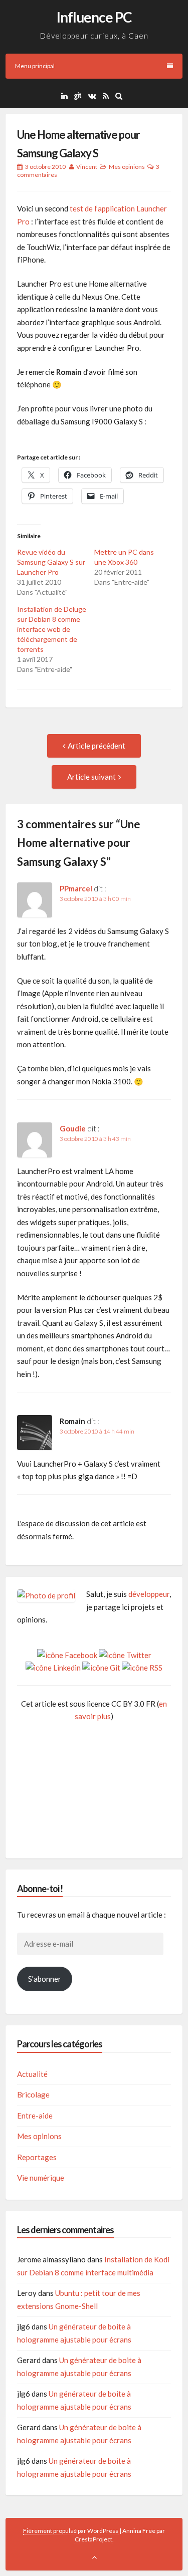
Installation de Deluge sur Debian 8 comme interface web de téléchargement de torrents (52, 629)
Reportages (37, 2157)
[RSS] (108, 96)
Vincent (87, 167)
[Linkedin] (67, 96)
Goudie (73, 1128)
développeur (149, 1594)
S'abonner (45, 1979)
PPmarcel (76, 888)
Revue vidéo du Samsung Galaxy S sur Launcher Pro (51, 562)
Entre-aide (35, 2116)
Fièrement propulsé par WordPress (71, 2531)
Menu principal (35, 66)
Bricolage (33, 2094)
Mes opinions (127, 167)
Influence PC (94, 17)
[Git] (80, 96)
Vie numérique (41, 2178)
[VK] (95, 96)
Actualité (32, 2074)
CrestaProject (93, 2539)
